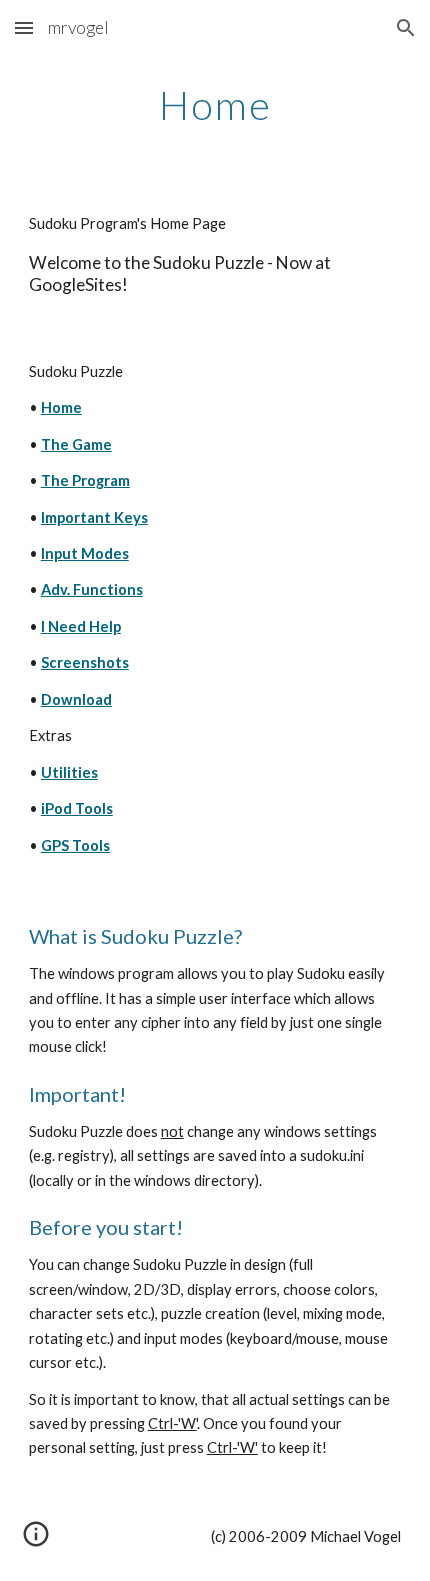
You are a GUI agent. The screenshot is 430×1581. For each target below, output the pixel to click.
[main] (215, 105)
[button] (24, 27)
